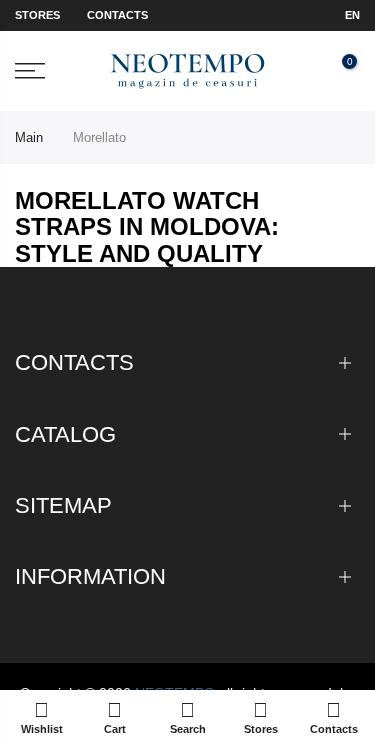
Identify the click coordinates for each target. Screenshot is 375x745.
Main (29, 137)
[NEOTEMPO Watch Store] (187, 71)
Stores (37, 15)
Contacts (117, 15)
